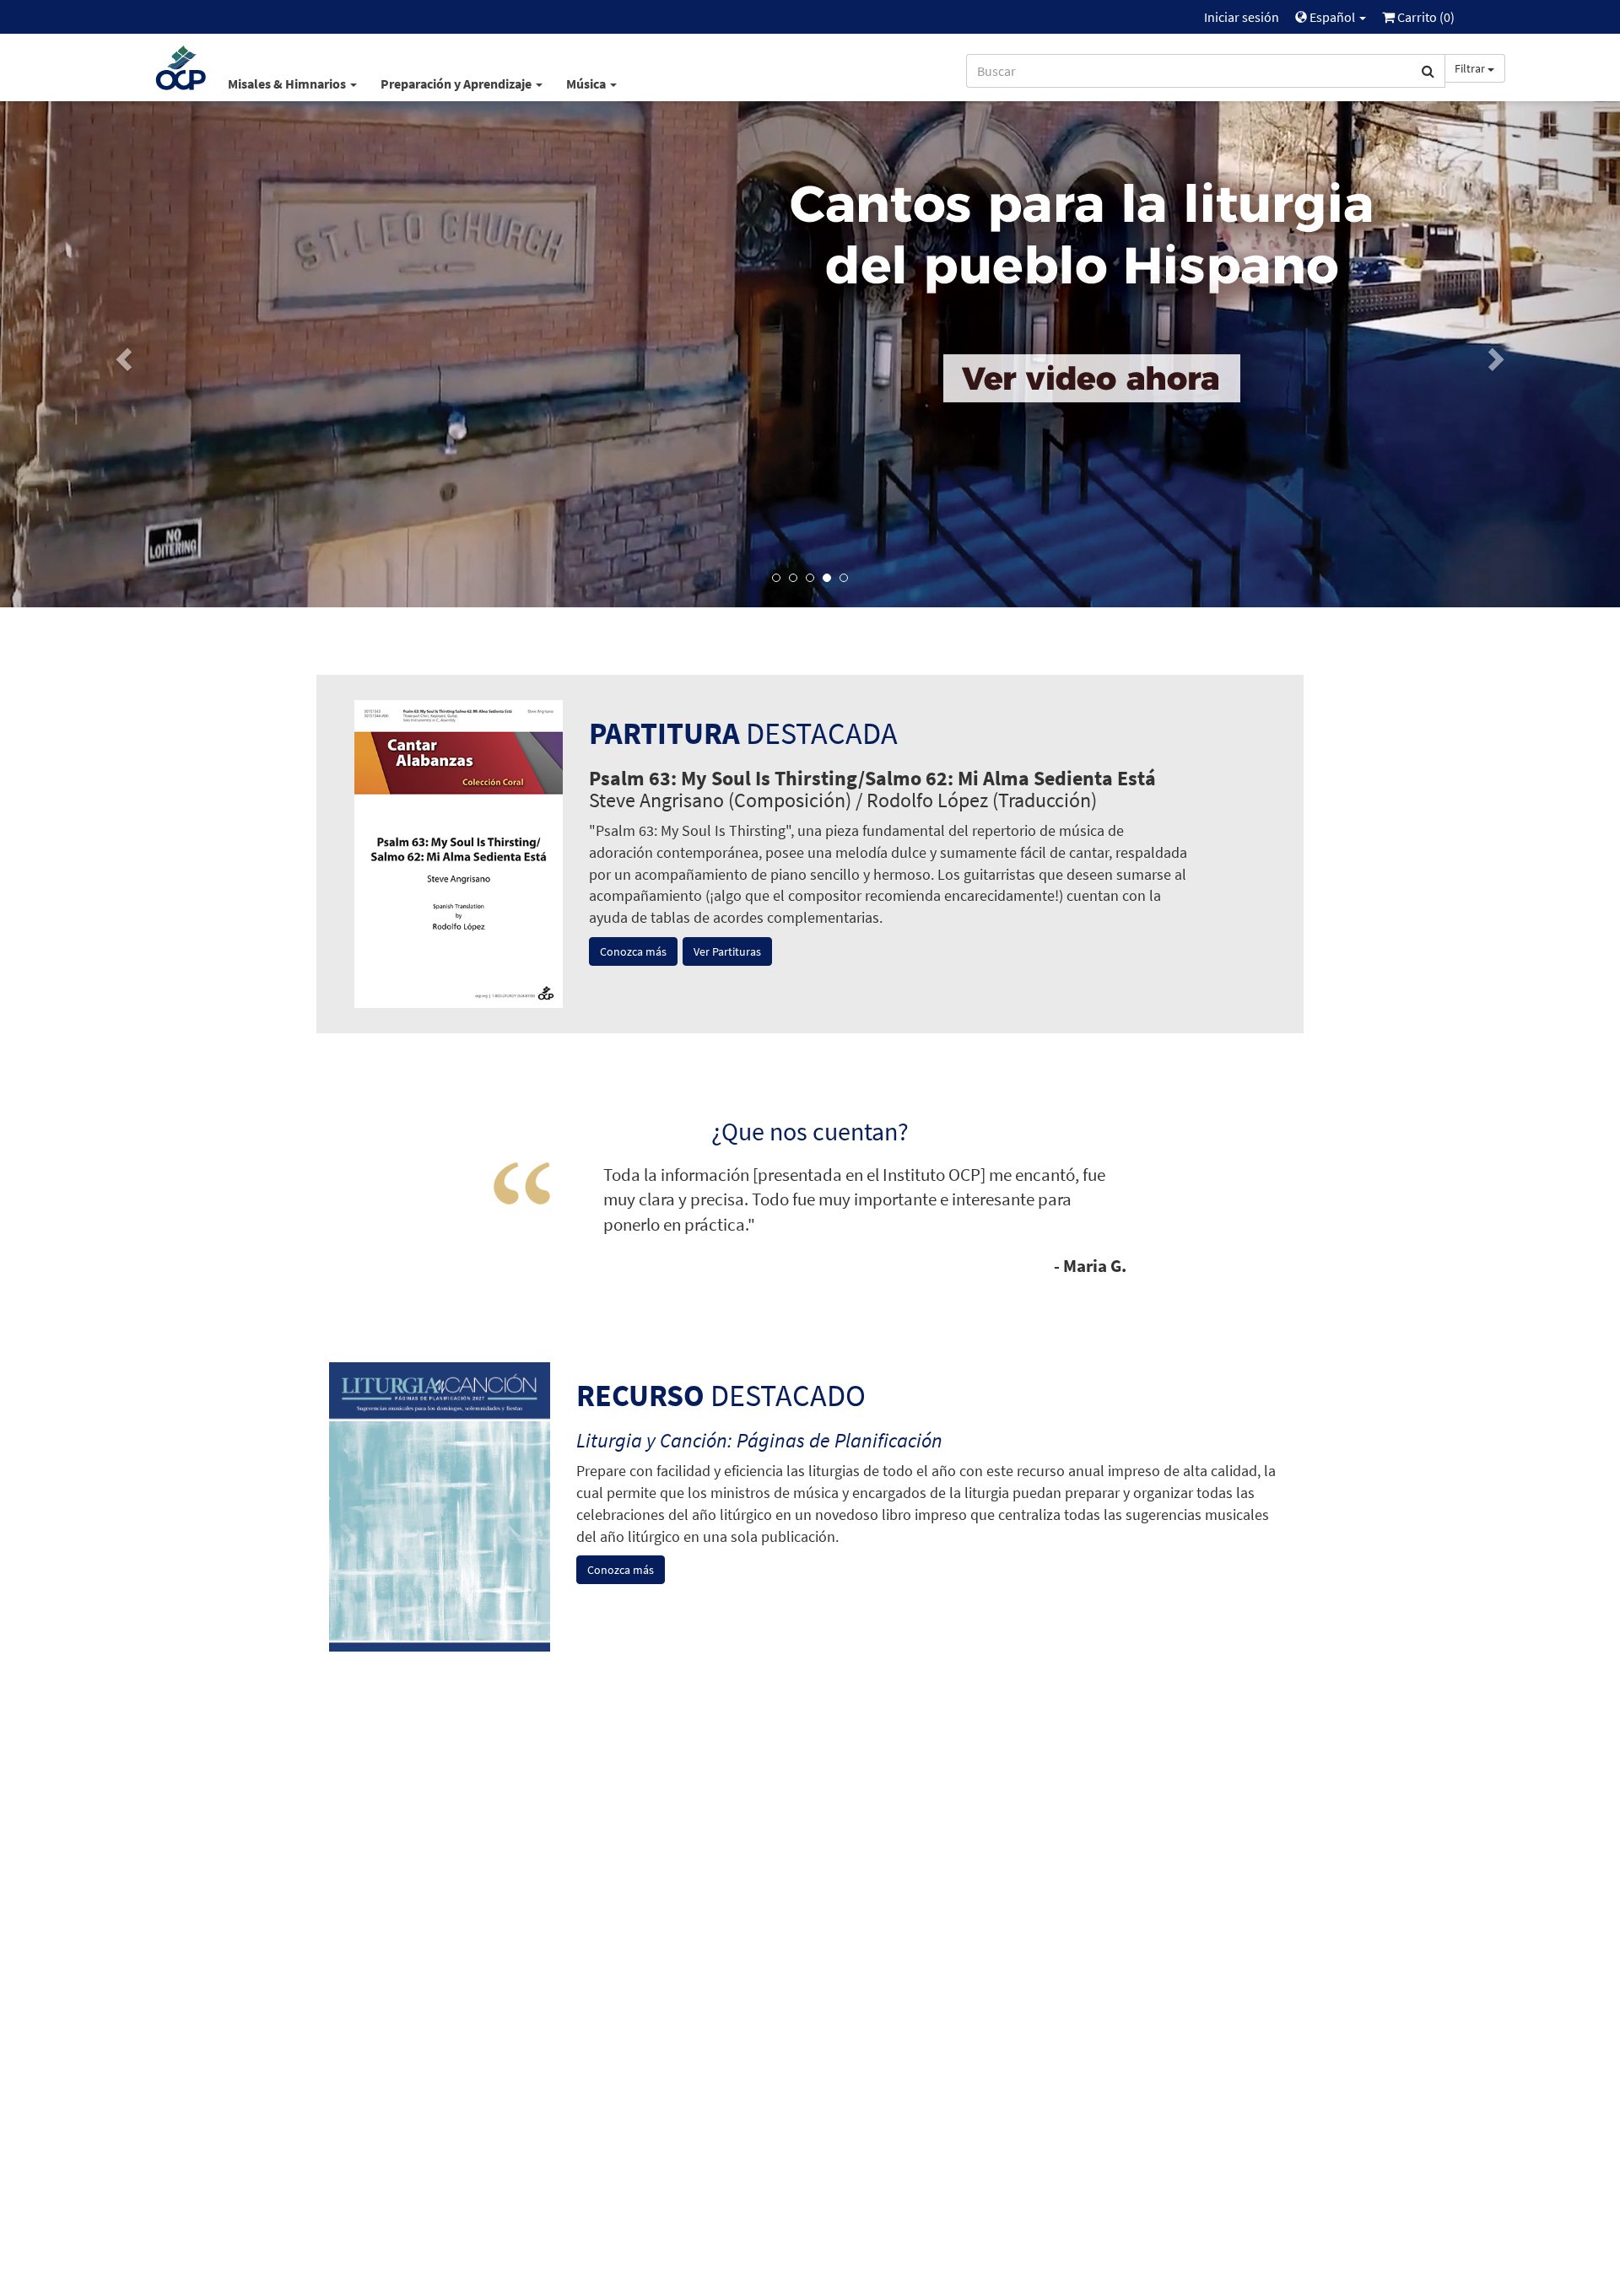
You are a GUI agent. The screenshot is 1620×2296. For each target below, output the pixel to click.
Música (587, 84)
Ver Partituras (727, 951)
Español (1332, 17)
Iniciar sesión (1242, 17)
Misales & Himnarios (288, 84)
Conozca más (633, 951)
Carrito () (1425, 17)
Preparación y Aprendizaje (457, 84)
